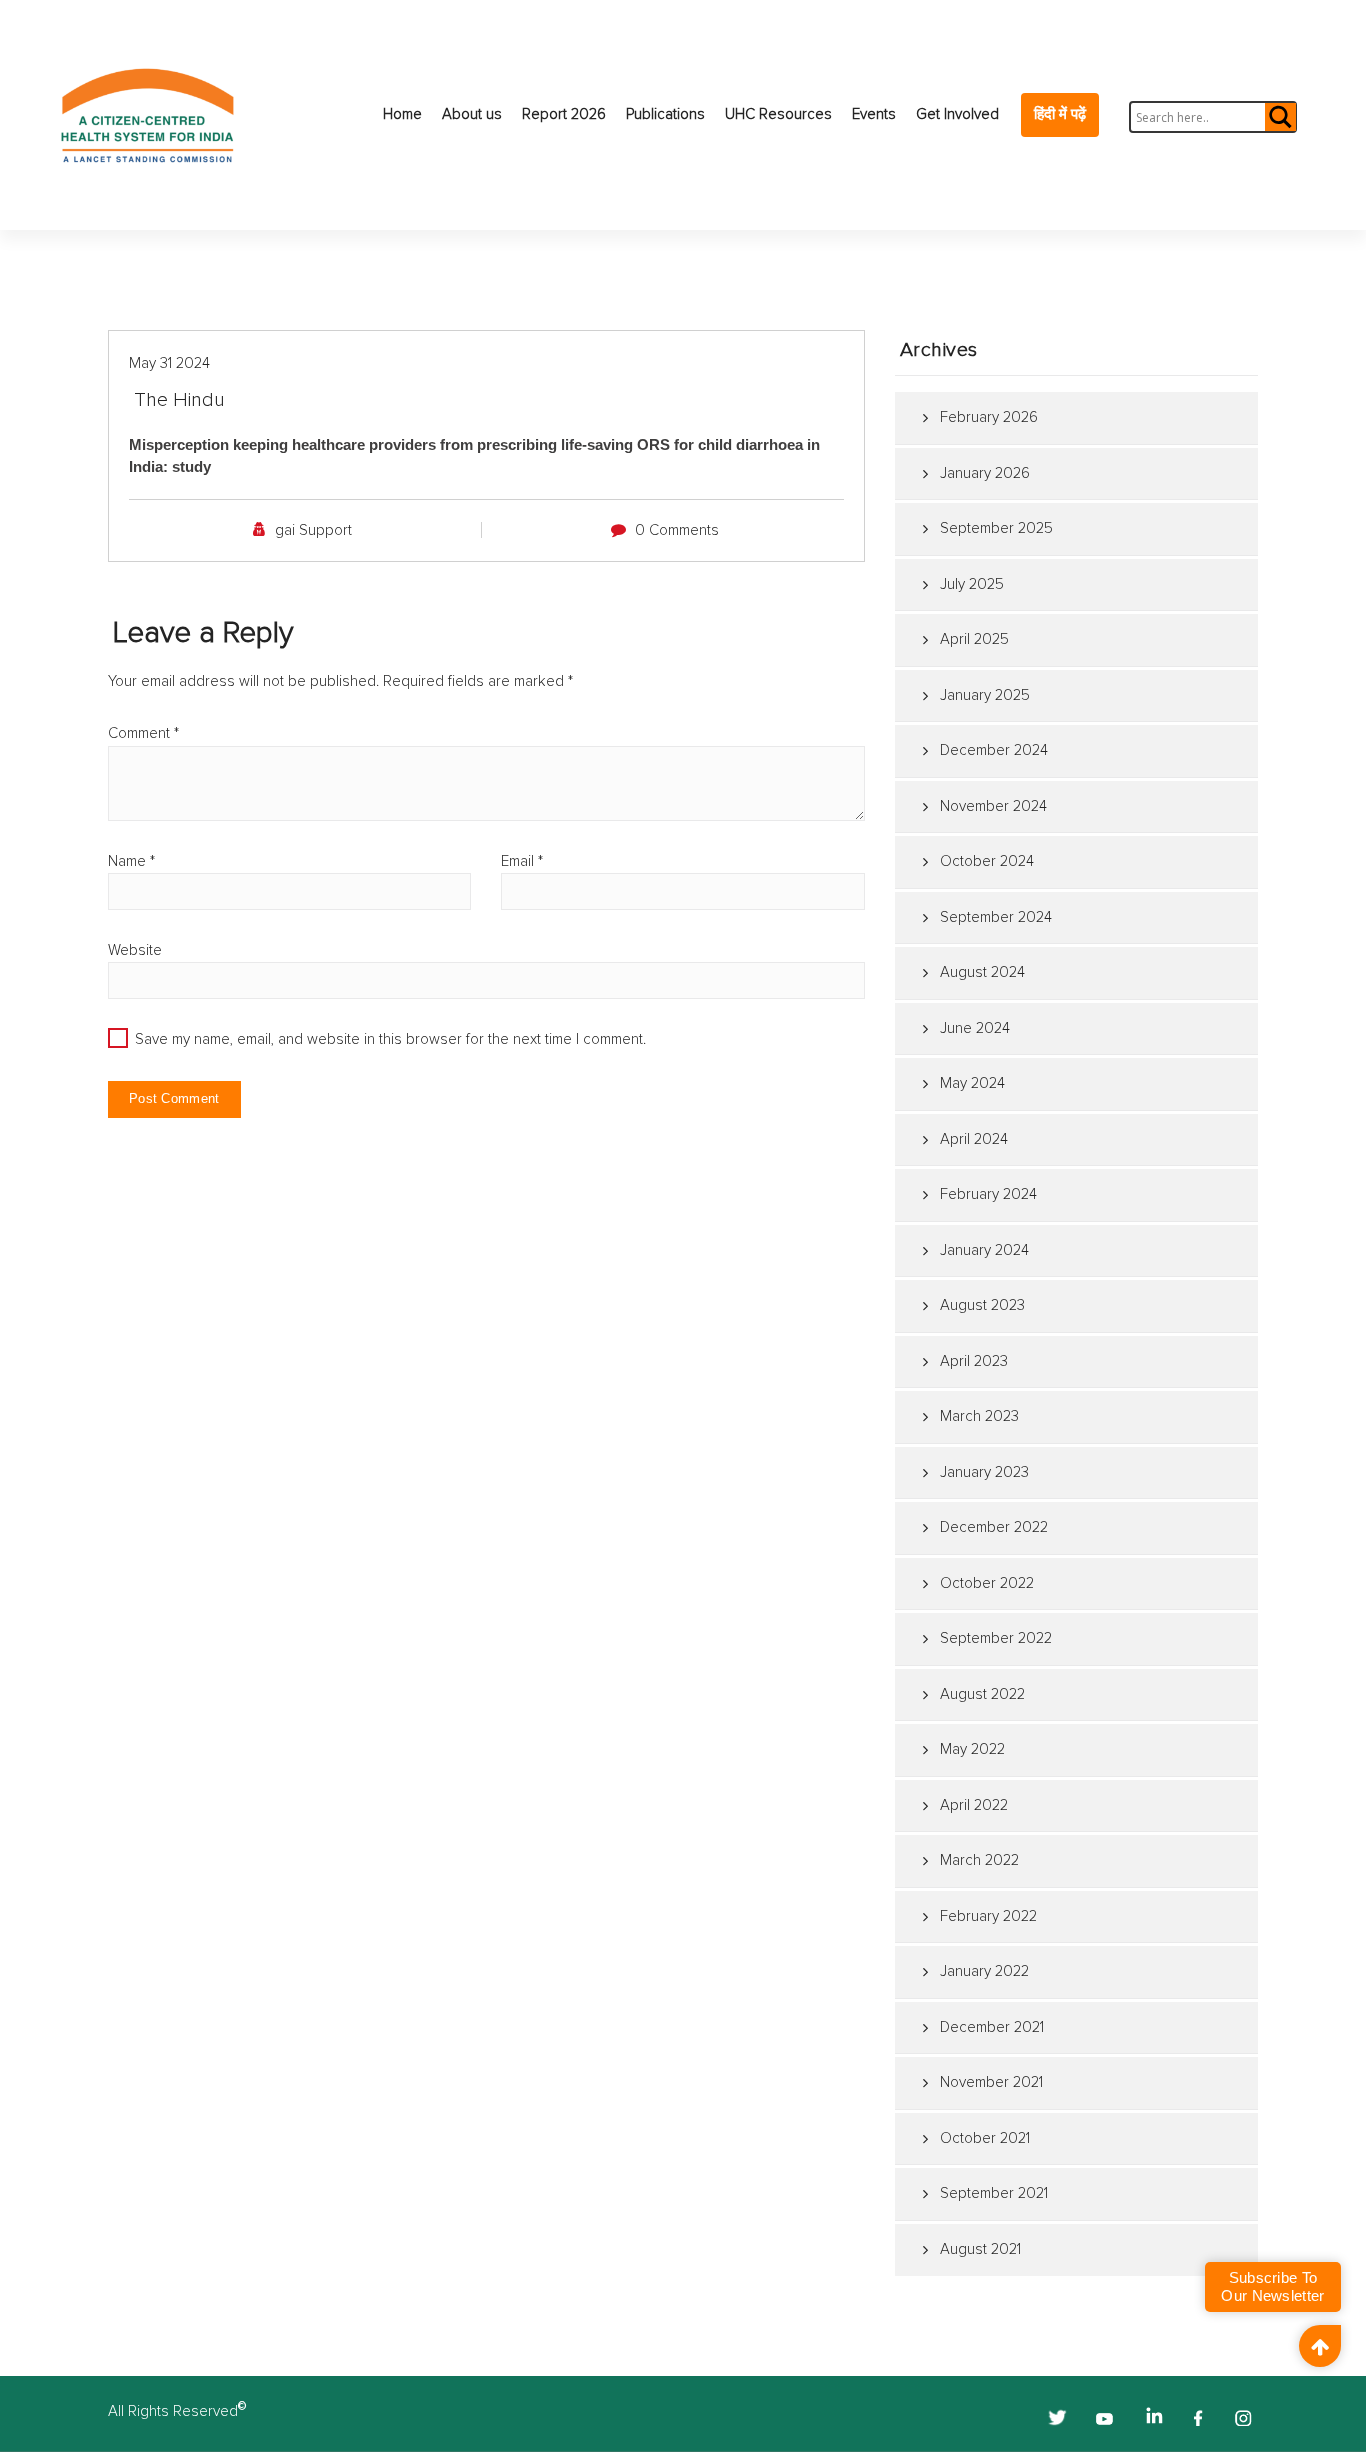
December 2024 (994, 750)
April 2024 (974, 1139)
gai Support (313, 530)
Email (522, 861)
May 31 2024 (169, 363)
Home (402, 114)
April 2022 (974, 1805)
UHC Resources (778, 114)
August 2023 (982, 1305)
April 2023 (974, 1361)
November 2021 (991, 2082)
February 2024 (988, 1194)
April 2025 (974, 639)
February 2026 (989, 417)
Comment (143, 733)
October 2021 (985, 2138)
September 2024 (996, 917)
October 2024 (987, 861)
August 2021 (980, 2249)
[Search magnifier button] (1279, 117)
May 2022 (972, 1749)
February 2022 (988, 1916)
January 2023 (984, 1472)
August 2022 (982, 1694)
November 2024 (993, 806)
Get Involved (957, 114)
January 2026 (985, 473)
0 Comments (677, 530)
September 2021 (994, 2193)
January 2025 (985, 695)
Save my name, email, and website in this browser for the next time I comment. (390, 1039)
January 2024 (984, 1250)
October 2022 (987, 1583)
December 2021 (992, 2027)
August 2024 (982, 972)
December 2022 (994, 1527)
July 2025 (972, 584)
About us (472, 114)
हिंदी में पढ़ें (1060, 114)
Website (135, 950)
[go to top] (1320, 2346)
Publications (665, 114)
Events (874, 114)
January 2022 (984, 1971)
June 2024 (975, 1028)
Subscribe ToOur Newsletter (1272, 2286)
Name (131, 861)
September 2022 (996, 1638)
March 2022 (979, 1860)
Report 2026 (564, 114)
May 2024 (972, 1083)
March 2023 (979, 1416)
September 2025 (996, 528)
